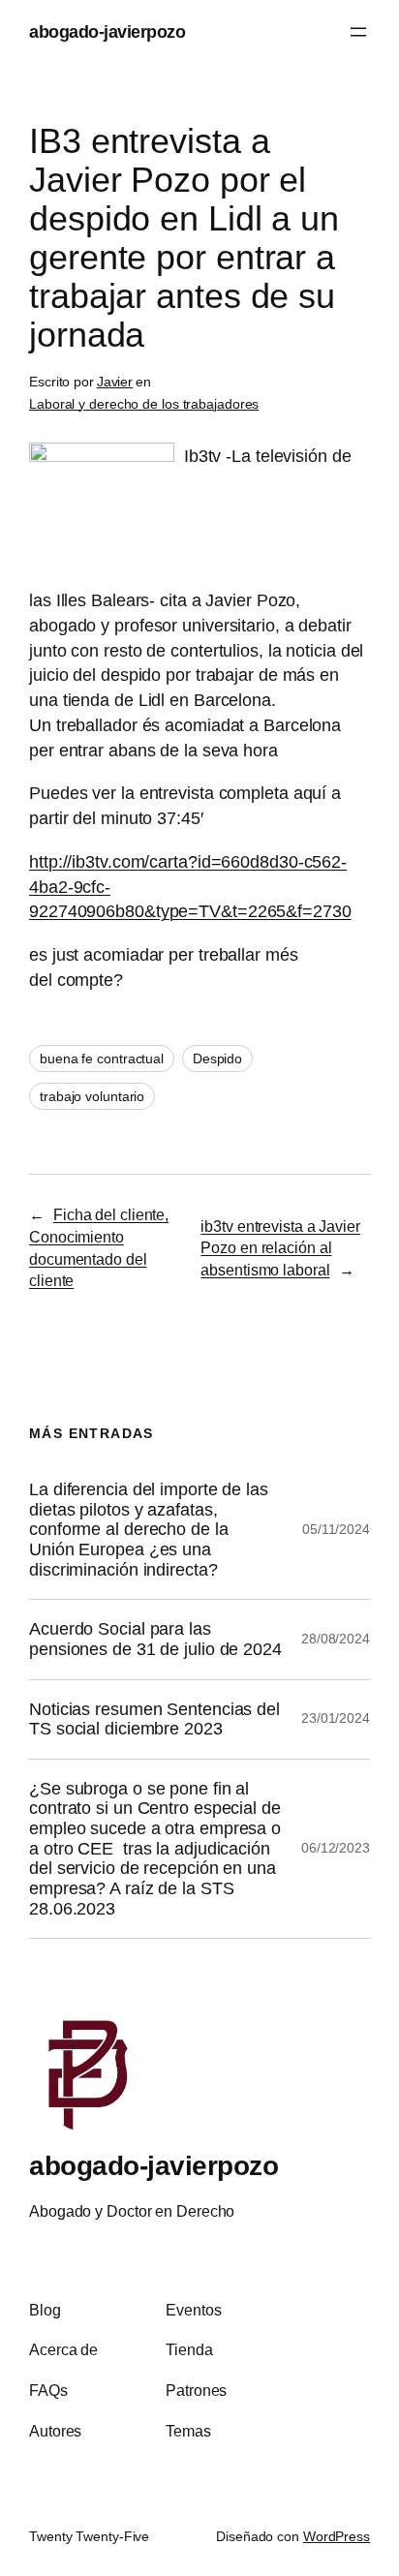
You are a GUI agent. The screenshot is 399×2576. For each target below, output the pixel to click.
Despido (217, 1058)
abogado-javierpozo (107, 31)
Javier (115, 382)
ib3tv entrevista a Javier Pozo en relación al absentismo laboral (280, 1248)
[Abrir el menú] (358, 32)
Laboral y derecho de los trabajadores (144, 404)
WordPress (337, 2536)
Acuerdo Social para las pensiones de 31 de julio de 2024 (155, 1639)
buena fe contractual (102, 1058)
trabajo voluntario (92, 1096)
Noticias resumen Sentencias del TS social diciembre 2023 (154, 1719)
